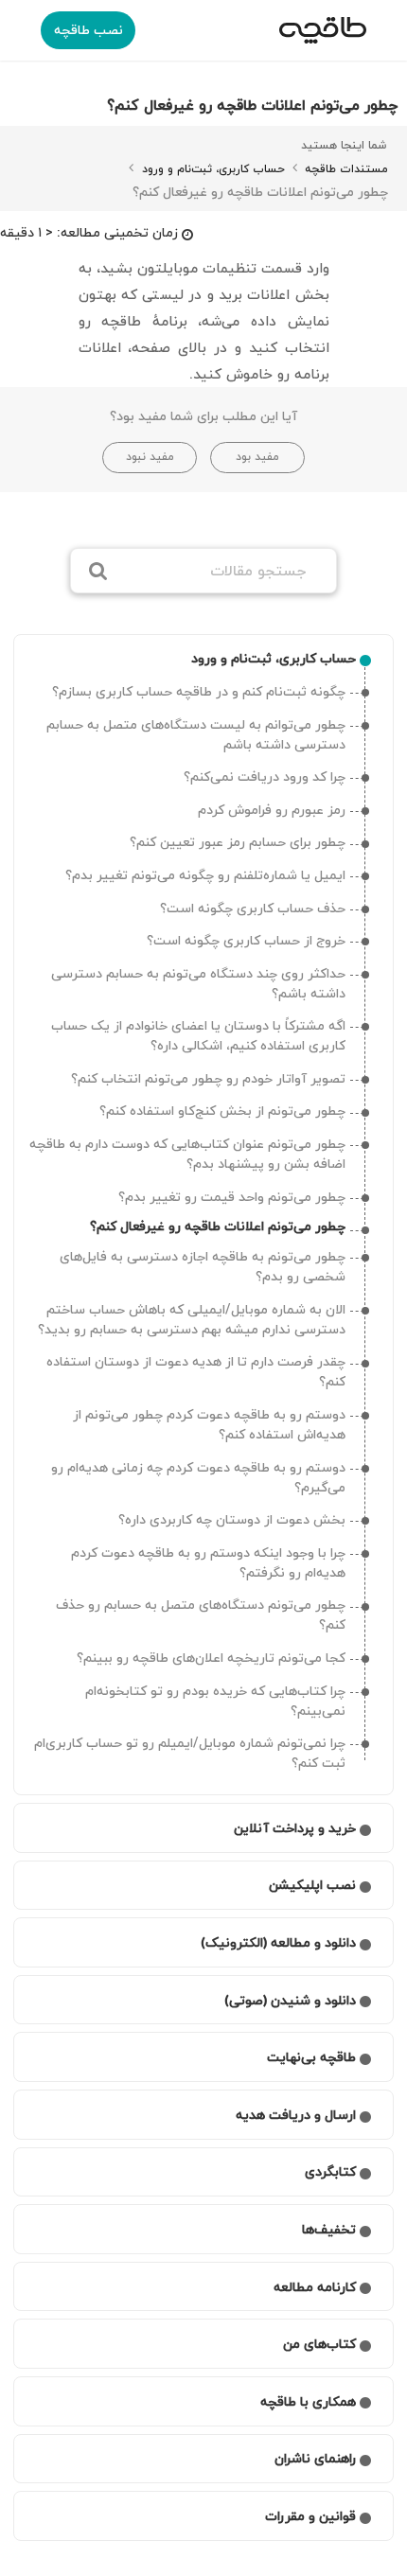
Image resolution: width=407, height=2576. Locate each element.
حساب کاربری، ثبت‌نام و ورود (212, 169)
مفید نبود (150, 457)
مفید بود (257, 457)
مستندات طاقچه (345, 169)
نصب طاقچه (88, 30)
